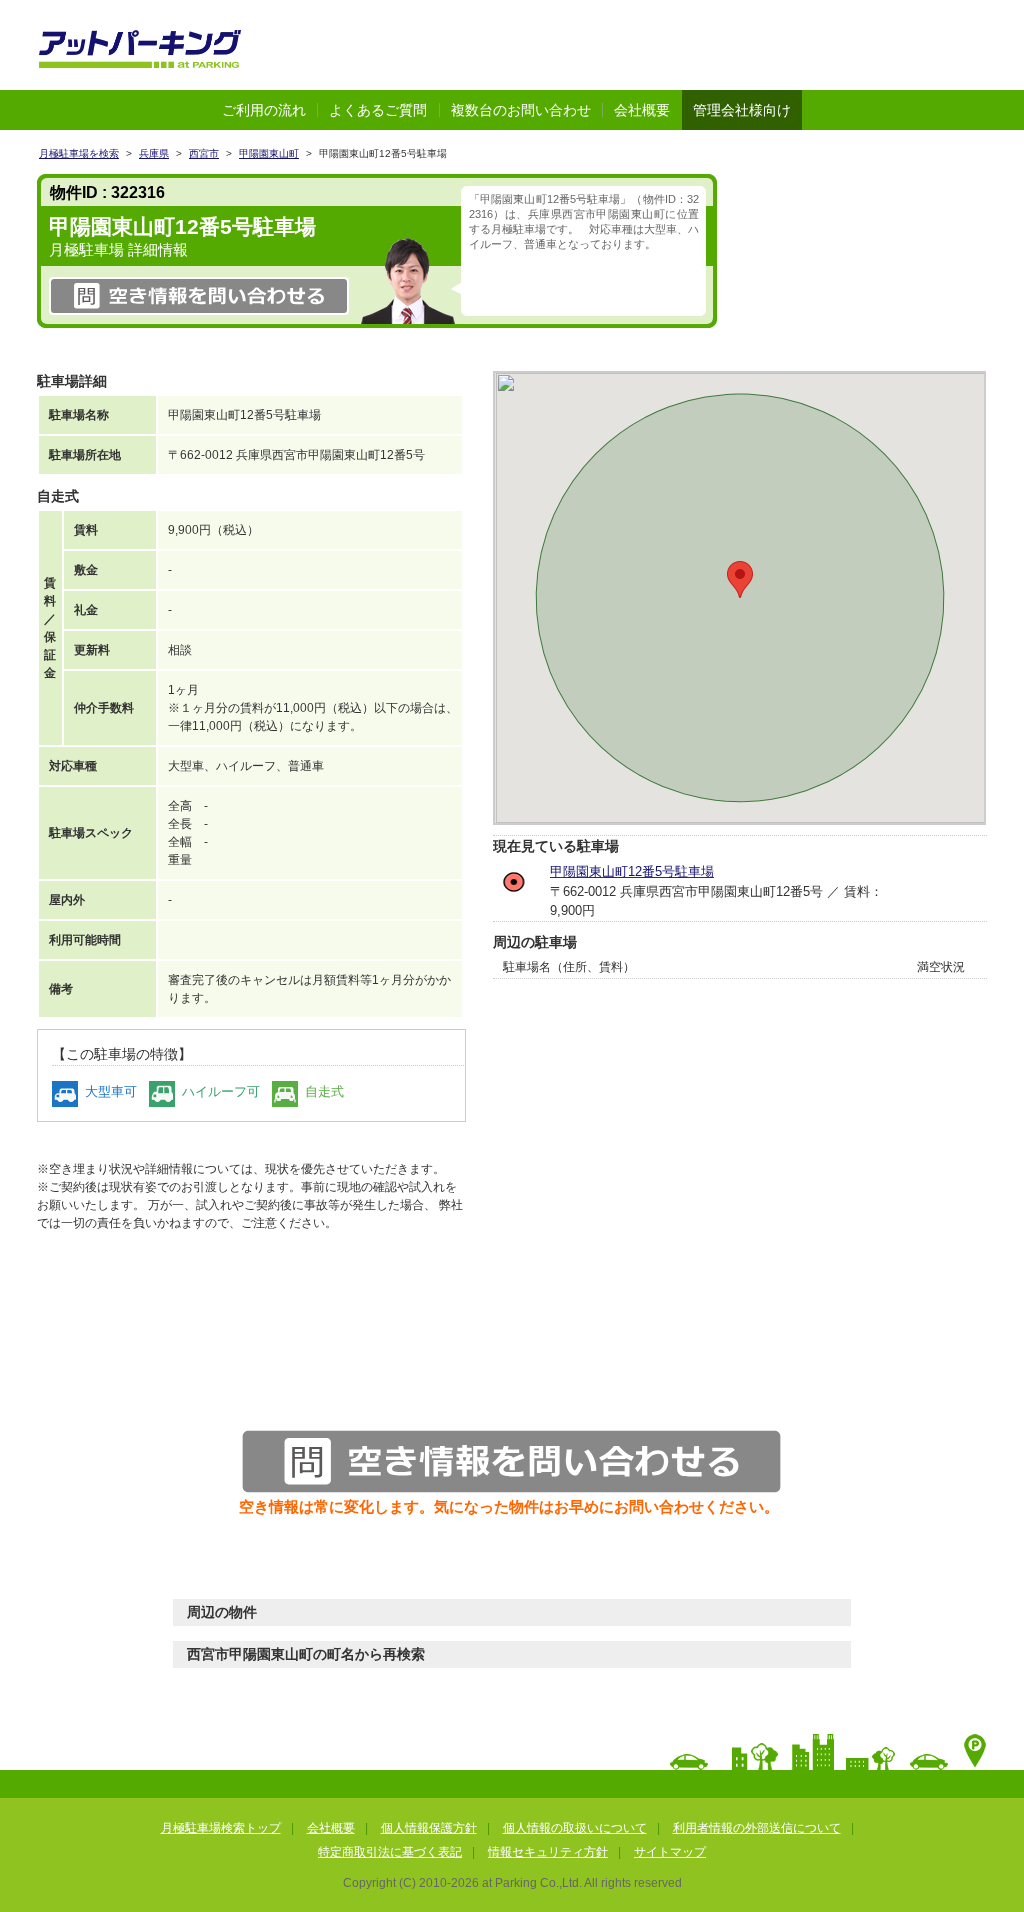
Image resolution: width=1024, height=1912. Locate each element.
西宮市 (204, 153)
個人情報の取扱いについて (575, 1828)
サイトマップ (670, 1852)
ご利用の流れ (264, 110)
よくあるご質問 (378, 110)
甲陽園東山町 (269, 153)
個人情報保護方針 (429, 1828)
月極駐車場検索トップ (221, 1828)
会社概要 (642, 110)
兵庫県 (154, 153)
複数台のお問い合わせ (521, 110)
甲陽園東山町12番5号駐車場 (632, 871)
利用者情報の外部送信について (757, 1828)
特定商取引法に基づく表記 (390, 1852)
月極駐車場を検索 (79, 153)
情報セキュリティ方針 (548, 1852)
